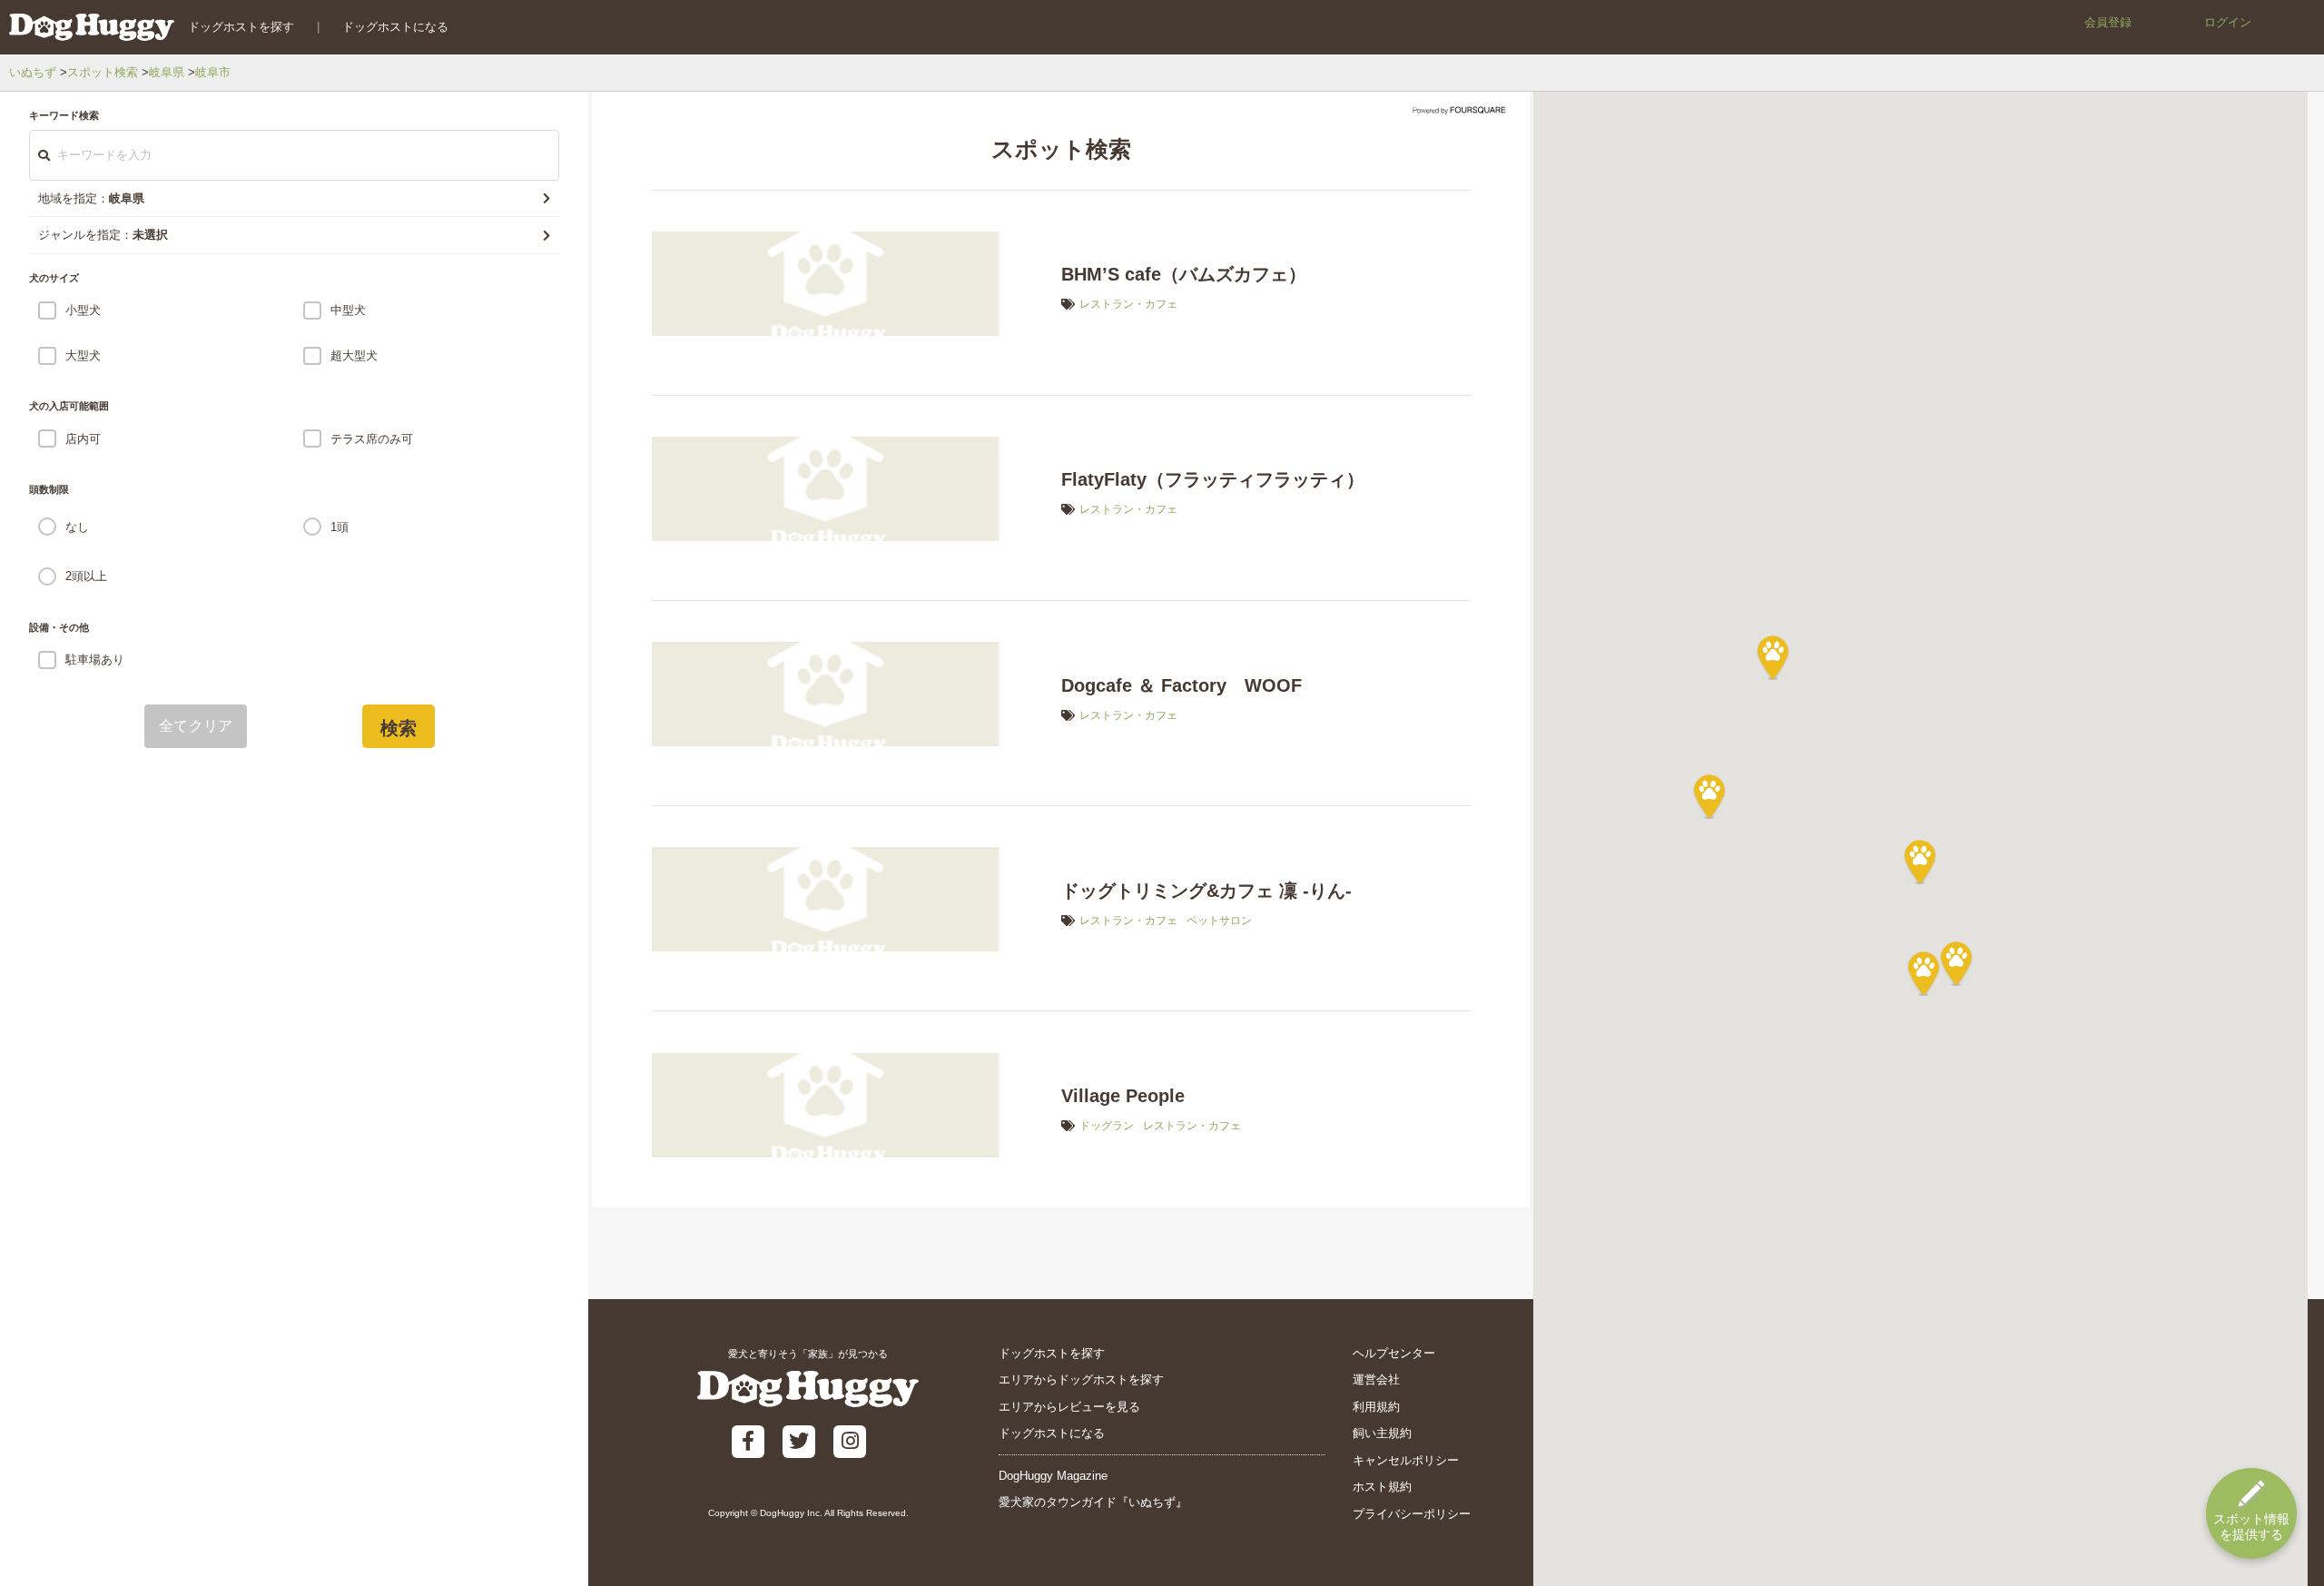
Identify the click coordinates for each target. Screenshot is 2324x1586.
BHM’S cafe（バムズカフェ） (1184, 274)
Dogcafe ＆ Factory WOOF (1182, 685)
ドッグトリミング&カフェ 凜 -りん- (1206, 891)
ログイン (2228, 22)
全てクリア (196, 726)
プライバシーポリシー (1412, 1514)
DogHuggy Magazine (1053, 1476)
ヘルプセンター (1394, 1353)
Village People (1123, 1096)
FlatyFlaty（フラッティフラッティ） (1213, 479)
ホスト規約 (1382, 1487)
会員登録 (2108, 22)
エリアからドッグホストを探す (1081, 1379)
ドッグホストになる (395, 27)
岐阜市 (213, 72)
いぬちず (33, 72)
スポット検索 (103, 72)
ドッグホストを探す (241, 27)
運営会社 (1376, 1379)
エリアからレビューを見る (1069, 1407)
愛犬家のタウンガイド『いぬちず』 (1093, 1502)
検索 (399, 728)
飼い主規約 (1382, 1433)
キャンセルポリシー (1406, 1460)
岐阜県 (167, 72)
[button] (1920, 862)
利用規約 (1376, 1407)
